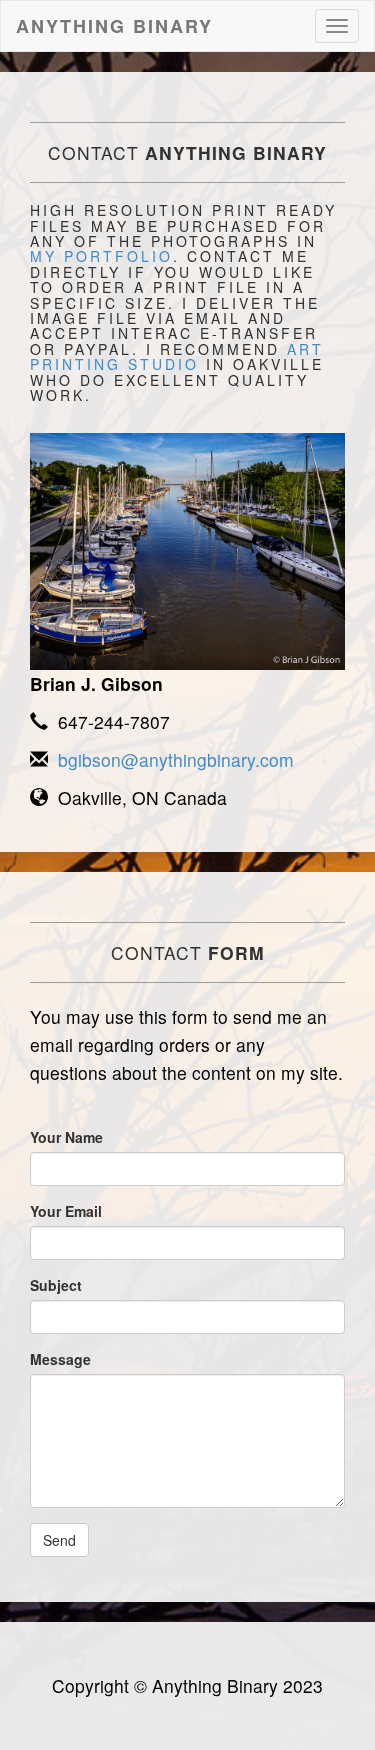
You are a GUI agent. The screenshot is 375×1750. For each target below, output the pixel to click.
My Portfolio (101, 256)
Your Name (66, 1137)
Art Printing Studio (177, 356)
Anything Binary (114, 26)
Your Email (66, 1211)
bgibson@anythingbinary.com (171, 759)
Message (60, 1359)
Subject (56, 1285)
